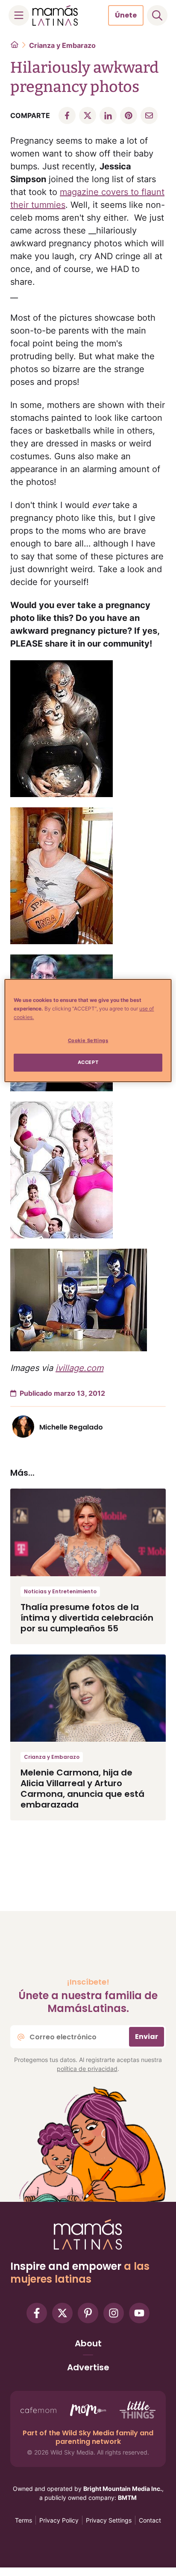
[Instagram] (114, 2313)
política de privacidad (87, 2069)
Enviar (147, 2037)
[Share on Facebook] (67, 115)
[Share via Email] (149, 115)
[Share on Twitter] (88, 115)
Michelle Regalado (71, 1427)
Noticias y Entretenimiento (60, 1591)
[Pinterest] (88, 2313)
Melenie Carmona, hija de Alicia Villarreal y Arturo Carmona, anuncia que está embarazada (82, 1789)
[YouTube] (139, 2313)
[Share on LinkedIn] (108, 115)
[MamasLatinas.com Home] (55, 15)
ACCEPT (88, 1062)
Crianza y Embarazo (62, 45)
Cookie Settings (88, 1040)
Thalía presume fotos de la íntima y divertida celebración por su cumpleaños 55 (87, 1618)
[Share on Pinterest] (129, 115)
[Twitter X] (62, 2313)
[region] (88, 1031)
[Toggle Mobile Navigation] (19, 15)
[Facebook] (37, 2313)
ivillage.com (79, 1368)
